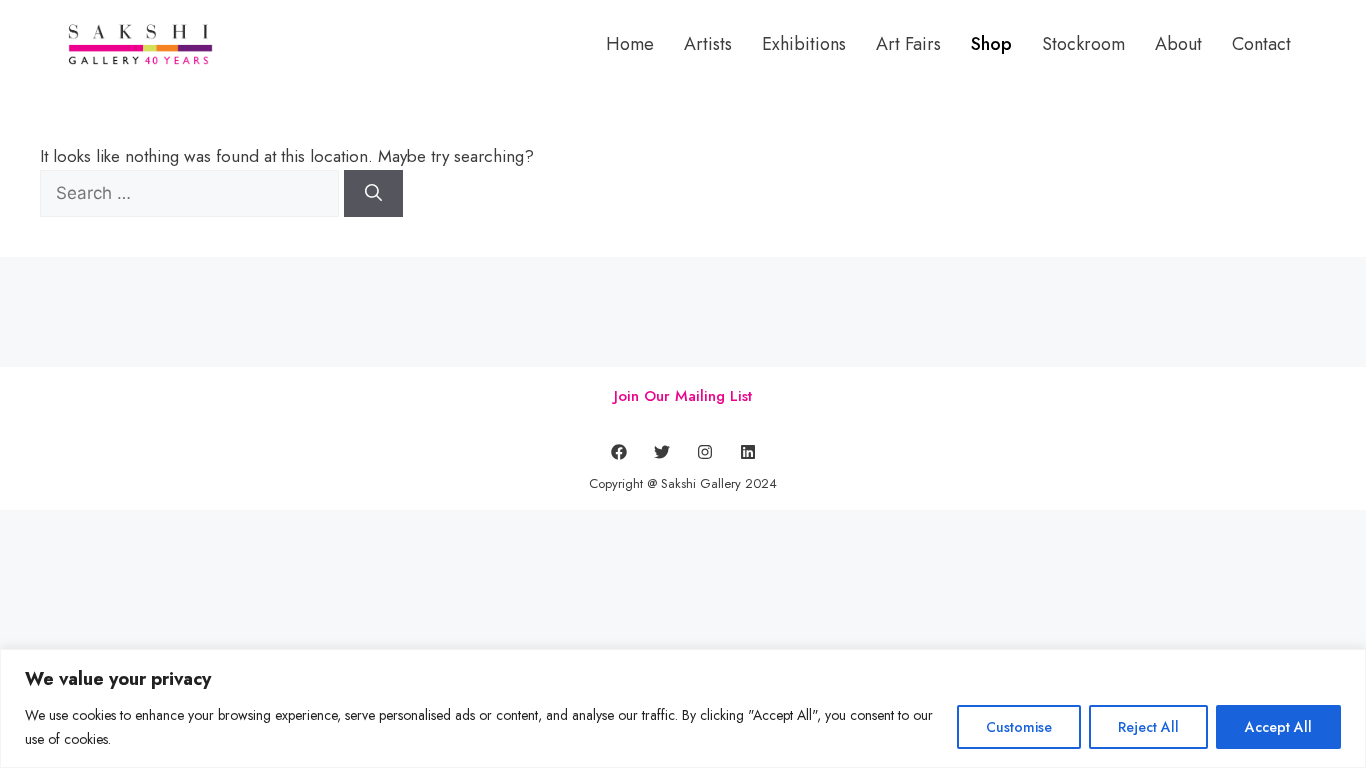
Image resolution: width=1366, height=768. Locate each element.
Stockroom (1083, 44)
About (1178, 44)
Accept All (1278, 727)
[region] (683, 708)
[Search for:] (192, 193)
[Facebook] (619, 452)
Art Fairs (908, 44)
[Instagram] (705, 452)
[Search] (373, 194)
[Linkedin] (748, 452)
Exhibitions (804, 44)
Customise (1019, 727)
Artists (708, 44)
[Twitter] (662, 452)
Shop (991, 44)
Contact (1261, 44)
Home (630, 44)
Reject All (1148, 727)
